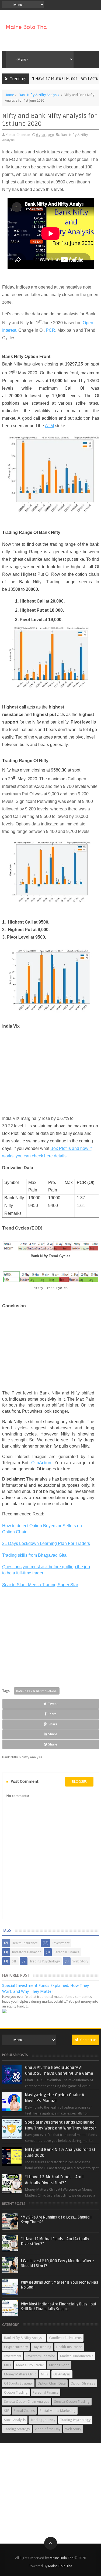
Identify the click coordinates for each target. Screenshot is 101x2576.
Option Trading (16, 2392)
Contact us (88, 2040)
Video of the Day (48, 2429)
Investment (61, 1943)
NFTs (45, 2374)
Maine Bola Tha (62, 2558)
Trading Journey (43, 2420)
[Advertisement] (51, 1075)
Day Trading (42, 2347)
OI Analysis (62, 2374)
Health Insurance (25, 1943)
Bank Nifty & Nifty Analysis (39, 95)
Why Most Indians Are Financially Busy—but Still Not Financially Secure (59, 2307)
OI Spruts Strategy (18, 2383)
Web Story (80, 1961)
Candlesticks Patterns (65, 2338)
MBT (8, 2365)
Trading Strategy (17, 2429)
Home (9, 95)
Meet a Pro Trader (30, 2365)
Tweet (53, 1704)
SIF (14, 1961)
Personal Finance (67, 1952)
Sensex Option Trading (72, 2402)
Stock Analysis (15, 2420)
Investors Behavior (26, 1952)
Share (52, 1714)
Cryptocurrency (16, 2347)
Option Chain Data (52, 2383)
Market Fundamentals (77, 2356)
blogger (79, 1782)
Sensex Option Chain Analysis (27, 2402)
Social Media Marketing (58, 2411)
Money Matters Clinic (20, 2374)
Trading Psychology (45, 1961)
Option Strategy (83, 2383)
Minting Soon (59, 2365)
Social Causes (24, 2411)
